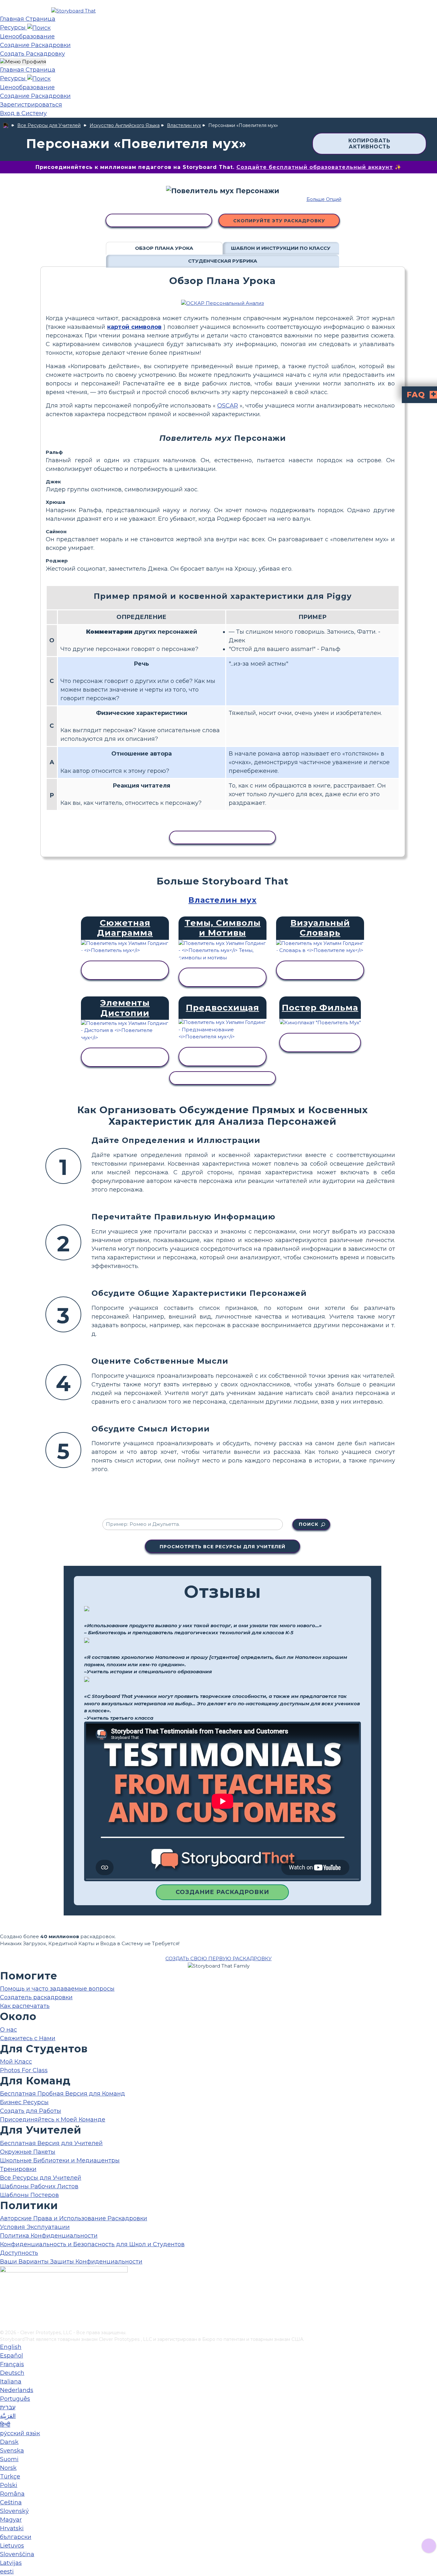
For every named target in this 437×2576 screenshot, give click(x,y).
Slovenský (14, 2511)
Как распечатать (25, 2006)
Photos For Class (24, 2070)
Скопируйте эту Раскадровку (279, 221)
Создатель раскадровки (36, 1997)
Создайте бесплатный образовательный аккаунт (315, 167)
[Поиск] (39, 28)
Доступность (19, 2253)
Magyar (11, 2520)
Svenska (12, 2451)
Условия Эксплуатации (35, 2227)
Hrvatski (12, 2528)
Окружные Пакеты (28, 2152)
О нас (8, 2030)
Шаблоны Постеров (29, 2195)
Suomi (9, 2459)
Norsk (8, 2468)
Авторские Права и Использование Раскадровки (74, 2218)
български (16, 2537)
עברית (8, 2407)
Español (12, 2356)
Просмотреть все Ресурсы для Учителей (222, 1547)
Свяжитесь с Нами (28, 2038)
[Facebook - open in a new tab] (4, 2293)
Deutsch (12, 2373)
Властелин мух (184, 125)
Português (15, 2399)
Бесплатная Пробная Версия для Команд (63, 2094)
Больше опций (324, 199)
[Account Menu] (23, 62)
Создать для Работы (31, 2111)
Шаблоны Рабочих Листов (39, 2186)
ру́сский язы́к (20, 2433)
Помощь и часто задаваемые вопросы (57, 1989)
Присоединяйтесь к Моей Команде (53, 2120)
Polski (9, 2485)
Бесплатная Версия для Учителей (51, 2143)
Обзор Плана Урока (164, 248)
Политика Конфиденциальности (49, 2236)
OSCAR (228, 406)
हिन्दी (5, 2425)
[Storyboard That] (73, 11)
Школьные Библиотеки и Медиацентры (60, 2160)
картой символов (134, 327)
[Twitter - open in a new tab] (4, 2314)
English (11, 2347)
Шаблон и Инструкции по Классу (281, 248)
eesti (7, 2572)
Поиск (309, 1524)
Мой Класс (16, 2062)
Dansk (9, 2442)
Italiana (11, 2382)
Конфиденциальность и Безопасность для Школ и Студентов (92, 2244)
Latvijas (11, 2563)
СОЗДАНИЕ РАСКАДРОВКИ (222, 1892)
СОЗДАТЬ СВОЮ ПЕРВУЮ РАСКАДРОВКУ (219, 1958)
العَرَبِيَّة (8, 2416)
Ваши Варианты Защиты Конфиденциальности (71, 2262)
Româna (12, 2494)
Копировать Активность (369, 144)
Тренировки (18, 2169)
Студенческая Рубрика (223, 261)
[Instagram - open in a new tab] (4, 2304)
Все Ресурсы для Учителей (49, 125)
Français (12, 2364)
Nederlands (17, 2390)
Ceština (11, 2502)
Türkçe (10, 2477)
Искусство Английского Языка (125, 125)
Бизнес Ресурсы (24, 2102)
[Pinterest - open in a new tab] (4, 2325)
